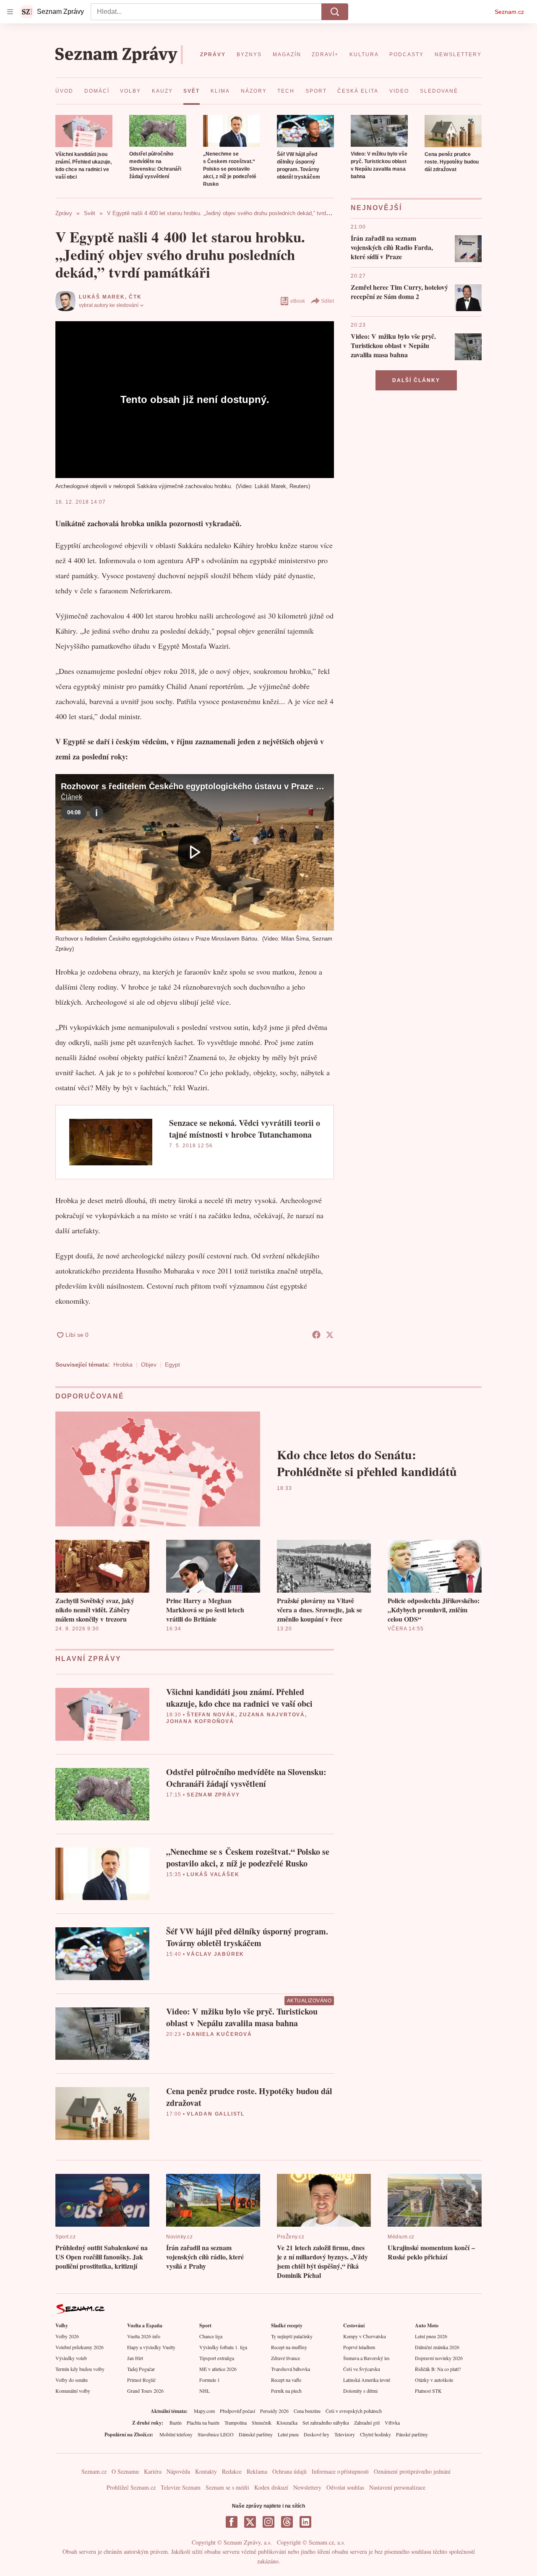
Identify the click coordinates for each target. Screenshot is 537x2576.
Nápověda (178, 2471)
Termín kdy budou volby (80, 2369)
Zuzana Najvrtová (272, 1715)
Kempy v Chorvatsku (365, 2336)
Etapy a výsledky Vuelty (151, 2347)
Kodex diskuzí (271, 2487)
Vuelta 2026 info (144, 2336)
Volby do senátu (72, 2380)
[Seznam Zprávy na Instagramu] (268, 2522)
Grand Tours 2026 (145, 2391)
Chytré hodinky (375, 2434)
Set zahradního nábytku (326, 2423)
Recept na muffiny (289, 2347)
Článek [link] (72, 797)
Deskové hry (317, 2434)
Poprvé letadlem (359, 2347)
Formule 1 (210, 2380)
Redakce (232, 2471)
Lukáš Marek (102, 297)
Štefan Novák (211, 1715)
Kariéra (153, 2471)
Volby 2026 (67, 2336)
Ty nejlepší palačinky (292, 2336)
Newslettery (307, 2487)
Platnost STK (428, 2391)
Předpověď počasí (237, 2411)
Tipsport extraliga (217, 2358)
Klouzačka (287, 2423)
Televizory (345, 2434)
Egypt (172, 1365)
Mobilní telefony (176, 2434)
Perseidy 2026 (274, 2411)
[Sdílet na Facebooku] (316, 1335)
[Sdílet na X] (330, 1335)
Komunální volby (73, 2391)
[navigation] (10, 12)
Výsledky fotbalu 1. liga (223, 2347)
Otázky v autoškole (434, 2380)
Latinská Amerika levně (367, 2380)
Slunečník (262, 2423)
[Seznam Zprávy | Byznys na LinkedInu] (305, 2522)
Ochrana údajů (289, 2471)
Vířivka (392, 2423)
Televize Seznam (181, 2487)
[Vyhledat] (335, 12)
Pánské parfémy (412, 2434)
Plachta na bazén (203, 2423)
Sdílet (327, 301)
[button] (84, 131)
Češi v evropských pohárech (354, 2411)
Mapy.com (204, 2411)
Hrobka (123, 1365)
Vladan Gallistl (216, 2114)
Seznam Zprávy (213, 1795)
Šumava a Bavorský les (366, 2358)
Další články (416, 380)
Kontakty (206, 2471)
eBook (298, 301)
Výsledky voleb (71, 2358)
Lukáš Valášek (213, 1874)
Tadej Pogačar (141, 2369)
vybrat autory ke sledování (109, 305)
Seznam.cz (509, 12)
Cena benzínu (307, 2411)
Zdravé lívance (285, 2358)
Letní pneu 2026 (431, 2336)
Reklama (257, 2471)
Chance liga (211, 2336)
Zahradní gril (367, 2423)
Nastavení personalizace (397, 2487)
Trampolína (236, 2423)
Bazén (176, 2423)
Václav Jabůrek (215, 1954)
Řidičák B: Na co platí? (438, 2369)
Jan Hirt (135, 2358)
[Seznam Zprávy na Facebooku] (232, 2522)
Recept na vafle (286, 2380)
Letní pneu (288, 2434)
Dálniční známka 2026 (437, 2347)
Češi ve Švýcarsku (362, 2369)
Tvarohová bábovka (291, 2369)
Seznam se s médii (227, 2487)
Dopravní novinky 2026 (439, 2358)
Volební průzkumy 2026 (80, 2347)
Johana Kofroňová (200, 1721)
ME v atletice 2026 (218, 2369)
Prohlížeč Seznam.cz (131, 2487)
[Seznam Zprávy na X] (250, 2522)
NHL (205, 2391)
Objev (149, 1365)
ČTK (135, 297)
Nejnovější (376, 208)
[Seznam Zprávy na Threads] (287, 2522)
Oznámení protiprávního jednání (412, 2471)
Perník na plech (286, 2391)
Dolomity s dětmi (360, 2391)
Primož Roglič (141, 2380)
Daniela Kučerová (219, 2034)
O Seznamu (125, 2471)
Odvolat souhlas (345, 2487)
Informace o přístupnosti (340, 2471)
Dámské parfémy (256, 2434)
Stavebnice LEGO (216, 2434)
